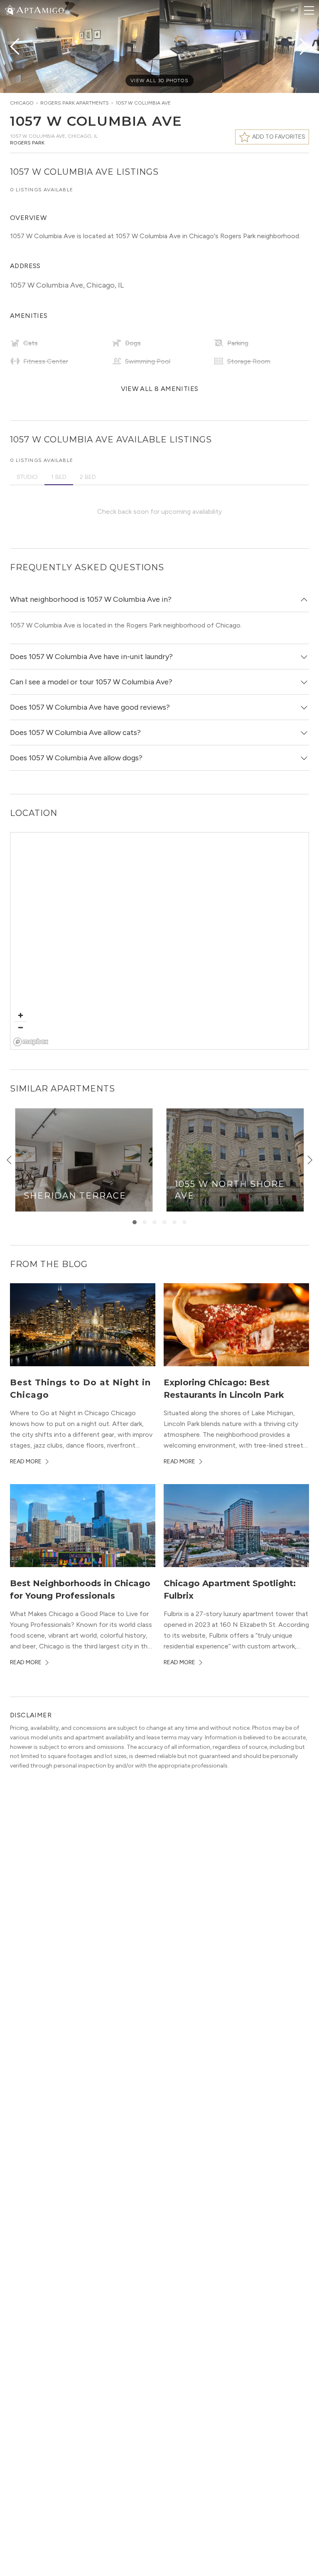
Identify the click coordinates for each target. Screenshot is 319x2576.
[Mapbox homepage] (31, 1042)
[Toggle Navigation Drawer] (309, 10)
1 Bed (59, 477)
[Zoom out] (21, 1027)
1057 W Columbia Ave (143, 103)
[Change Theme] (10, 10)
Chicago (22, 103)
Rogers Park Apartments (75, 103)
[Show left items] (9, 1160)
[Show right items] (310, 1160)
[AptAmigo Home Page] (39, 9)
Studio (27, 477)
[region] (160, 941)
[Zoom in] (21, 1015)
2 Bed (88, 477)
